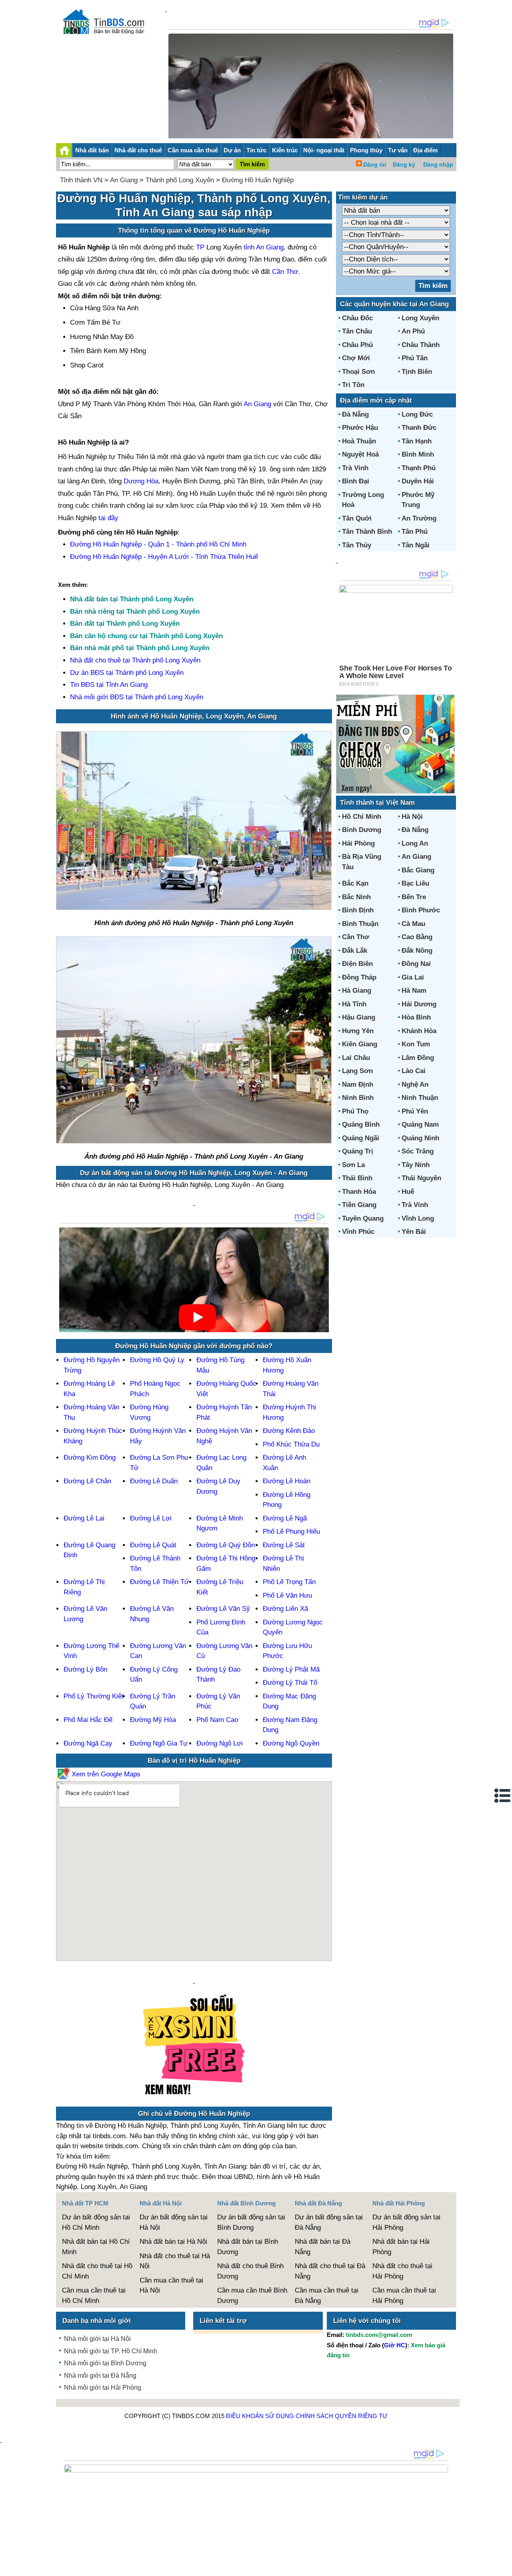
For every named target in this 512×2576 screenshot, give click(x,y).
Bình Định (358, 910)
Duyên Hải (418, 481)
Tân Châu (357, 331)
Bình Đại (356, 481)
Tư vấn (398, 150)
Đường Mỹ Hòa (153, 1720)
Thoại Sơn (358, 372)
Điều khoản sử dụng (260, 2416)
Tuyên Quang (363, 1218)
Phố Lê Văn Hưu (287, 1595)
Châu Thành (421, 345)
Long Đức (417, 414)
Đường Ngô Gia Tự (159, 1743)
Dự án (232, 150)
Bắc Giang (418, 870)
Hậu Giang (359, 1017)
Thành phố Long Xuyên (180, 180)
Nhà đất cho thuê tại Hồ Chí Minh (97, 2271)
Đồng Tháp (359, 977)
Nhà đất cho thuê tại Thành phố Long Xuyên (135, 660)
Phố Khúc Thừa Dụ (291, 1444)
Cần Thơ (285, 272)
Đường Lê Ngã (285, 1518)
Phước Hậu (360, 428)
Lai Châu (356, 1058)
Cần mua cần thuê (193, 150)
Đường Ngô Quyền (291, 1743)
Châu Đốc (357, 318)
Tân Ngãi (416, 545)
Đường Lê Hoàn (287, 1481)
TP (201, 247)
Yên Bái (414, 1232)
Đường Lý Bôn (85, 1669)
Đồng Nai (416, 964)
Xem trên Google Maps (105, 1774)
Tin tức (256, 150)
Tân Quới (357, 518)
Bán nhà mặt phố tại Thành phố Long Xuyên (140, 648)
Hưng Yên (358, 1031)
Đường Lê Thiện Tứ (159, 1582)
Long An (415, 843)
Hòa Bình (416, 1017)
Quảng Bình (361, 1124)
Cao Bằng (417, 937)
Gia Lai (413, 977)
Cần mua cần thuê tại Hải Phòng (404, 2296)
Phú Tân (415, 358)
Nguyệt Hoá (360, 454)
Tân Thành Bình (367, 532)
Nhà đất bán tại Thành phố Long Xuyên (132, 599)
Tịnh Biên (417, 372)
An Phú (413, 331)
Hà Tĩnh (354, 1004)
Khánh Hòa (419, 1031)
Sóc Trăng (418, 1151)
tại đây (108, 518)
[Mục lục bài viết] (503, 1796)
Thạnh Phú (419, 468)
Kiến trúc (285, 150)
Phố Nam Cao (217, 1720)
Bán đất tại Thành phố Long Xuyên (125, 624)
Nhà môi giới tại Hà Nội (97, 2339)
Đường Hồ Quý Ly (157, 1360)
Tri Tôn (353, 385)
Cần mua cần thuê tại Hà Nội (171, 2286)
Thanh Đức (419, 428)
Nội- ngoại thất (324, 150)
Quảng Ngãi (361, 1138)
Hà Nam (414, 991)
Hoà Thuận (359, 441)
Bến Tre (414, 897)
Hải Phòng (358, 843)
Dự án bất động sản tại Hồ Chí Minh (96, 2222)
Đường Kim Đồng (90, 1458)
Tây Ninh (416, 1165)
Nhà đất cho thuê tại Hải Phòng (402, 2271)
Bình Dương (362, 830)
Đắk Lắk (355, 951)
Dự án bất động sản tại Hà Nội (174, 2222)
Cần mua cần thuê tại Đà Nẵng (327, 2296)
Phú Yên (415, 1111)
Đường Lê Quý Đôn (226, 1545)
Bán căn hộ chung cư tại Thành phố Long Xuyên (146, 636)
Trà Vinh (355, 468)
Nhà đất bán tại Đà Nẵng (323, 2247)
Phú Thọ (355, 1111)
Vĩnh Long (418, 1218)
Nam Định (358, 1084)
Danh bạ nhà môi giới (97, 2321)
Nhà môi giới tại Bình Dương (105, 2363)
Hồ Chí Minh (362, 817)
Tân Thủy (357, 545)
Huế (408, 1192)
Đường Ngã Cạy (88, 1743)
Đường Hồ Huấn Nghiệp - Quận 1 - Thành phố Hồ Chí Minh (158, 544)
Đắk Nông (417, 951)
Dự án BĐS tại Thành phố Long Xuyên (127, 673)
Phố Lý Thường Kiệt (94, 1696)
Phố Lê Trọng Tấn (289, 1582)
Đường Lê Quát (153, 1545)
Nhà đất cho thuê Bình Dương (250, 2271)
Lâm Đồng (418, 1058)
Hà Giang (357, 991)
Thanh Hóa (359, 1192)
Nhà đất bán (92, 150)
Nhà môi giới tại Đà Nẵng (100, 2375)
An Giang (124, 180)
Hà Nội (412, 817)
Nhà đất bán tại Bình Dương (248, 2247)
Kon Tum (416, 1044)
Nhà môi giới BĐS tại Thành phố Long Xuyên (137, 697)
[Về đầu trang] (504, 2566)
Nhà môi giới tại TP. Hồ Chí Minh (111, 2351)
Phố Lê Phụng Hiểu (291, 1531)
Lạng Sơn (357, 1071)
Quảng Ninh (420, 1138)
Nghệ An (415, 1084)
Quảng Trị (358, 1151)
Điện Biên (357, 964)
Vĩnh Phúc (358, 1232)
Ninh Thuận (420, 1098)
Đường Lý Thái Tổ (290, 1683)
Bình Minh (418, 454)
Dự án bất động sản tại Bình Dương (251, 2222)
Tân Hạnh (417, 441)
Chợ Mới (356, 358)
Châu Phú (357, 345)
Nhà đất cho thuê (138, 150)
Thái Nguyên (421, 1178)
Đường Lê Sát (284, 1545)
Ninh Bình (358, 1098)
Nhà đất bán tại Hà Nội (173, 2242)
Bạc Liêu (415, 883)
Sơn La (353, 1165)
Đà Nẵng (355, 414)
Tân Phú (415, 532)
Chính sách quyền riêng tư (342, 2416)
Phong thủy (366, 150)
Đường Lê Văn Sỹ (223, 1609)
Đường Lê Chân (87, 1481)
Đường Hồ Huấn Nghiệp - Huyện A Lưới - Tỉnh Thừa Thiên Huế (164, 557)
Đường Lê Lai (84, 1518)
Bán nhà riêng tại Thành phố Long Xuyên (135, 612)
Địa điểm (425, 150)
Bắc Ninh (356, 897)
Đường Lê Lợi (151, 1518)
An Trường (419, 518)
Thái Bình (357, 1178)
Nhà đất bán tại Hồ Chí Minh (96, 2247)
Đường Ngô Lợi (220, 1743)
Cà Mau (413, 924)
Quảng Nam (420, 1124)
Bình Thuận (360, 924)
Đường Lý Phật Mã (291, 1669)
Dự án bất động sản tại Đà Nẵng (329, 2222)
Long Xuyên (420, 318)
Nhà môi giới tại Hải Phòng (103, 2387)
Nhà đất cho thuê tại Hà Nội (175, 2261)
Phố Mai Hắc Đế (88, 1720)
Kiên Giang (360, 1044)
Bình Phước (421, 910)
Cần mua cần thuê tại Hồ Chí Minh (94, 2296)
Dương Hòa (141, 481)
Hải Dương (419, 1004)
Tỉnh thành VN (81, 180)
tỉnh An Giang (264, 247)
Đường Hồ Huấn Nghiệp (258, 180)
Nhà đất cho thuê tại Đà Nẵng (330, 2271)
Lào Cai (414, 1071)
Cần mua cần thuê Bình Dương (252, 2296)
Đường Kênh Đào (289, 1431)
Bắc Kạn (355, 883)
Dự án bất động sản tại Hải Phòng (406, 2222)
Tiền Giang (359, 1205)
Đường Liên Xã (285, 1609)
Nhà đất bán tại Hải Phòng (401, 2247)
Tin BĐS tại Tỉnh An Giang (109, 685)
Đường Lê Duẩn (154, 1481)
